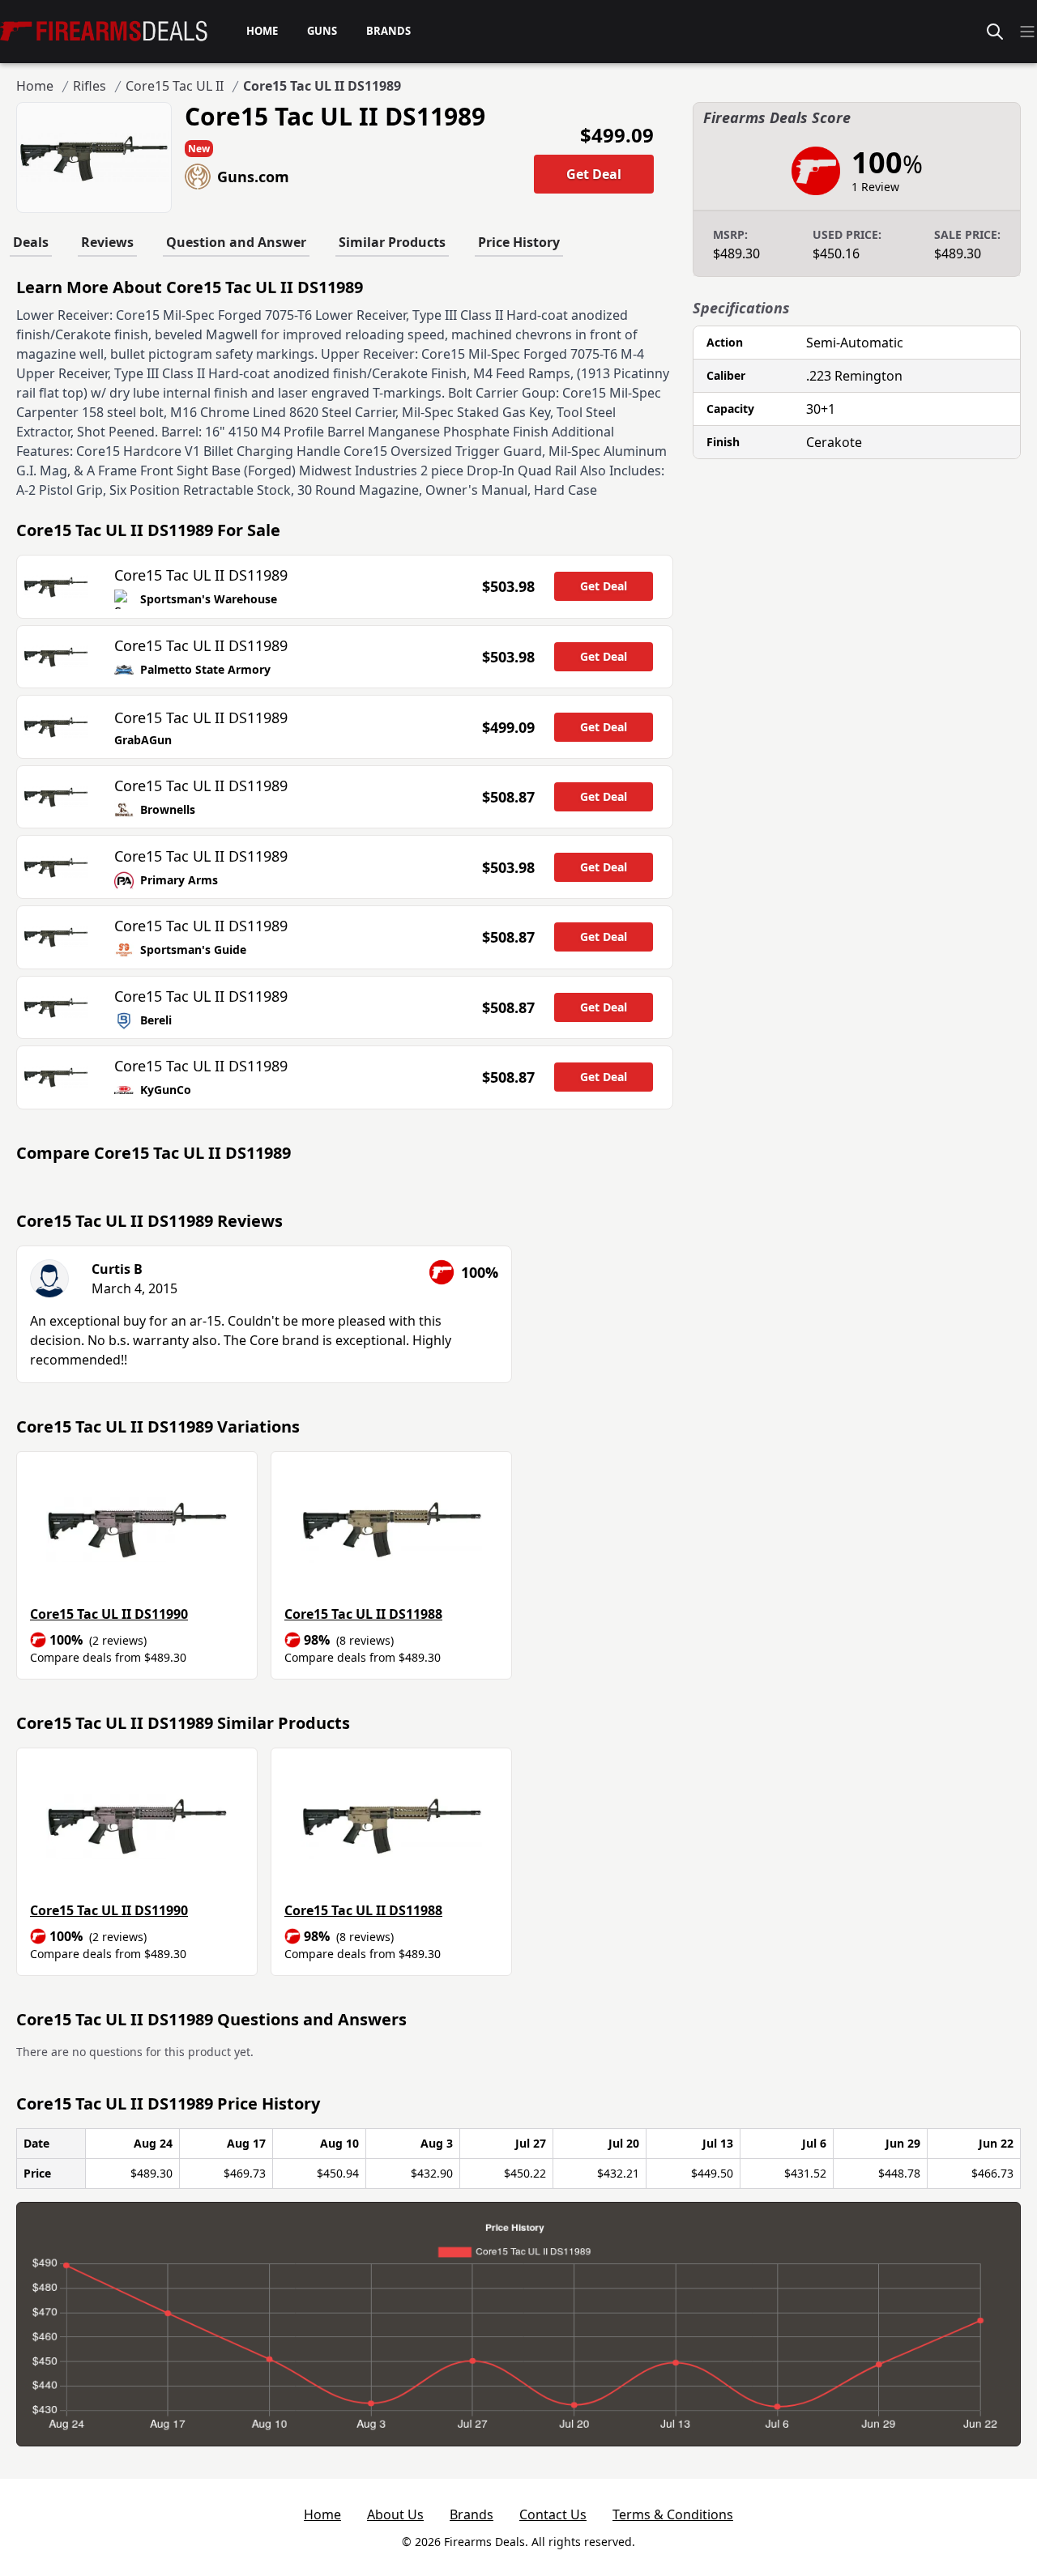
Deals (31, 242)
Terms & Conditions (673, 2514)
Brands (472, 2514)
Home (35, 86)
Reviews (107, 242)
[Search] (995, 32)
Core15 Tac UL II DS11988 (363, 1614)
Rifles (90, 86)
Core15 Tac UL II (175, 86)
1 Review (875, 187)
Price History (519, 242)
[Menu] (1027, 32)
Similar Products (392, 242)
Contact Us (553, 2514)
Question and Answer (236, 242)
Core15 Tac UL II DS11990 (109, 1614)
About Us (395, 2514)
